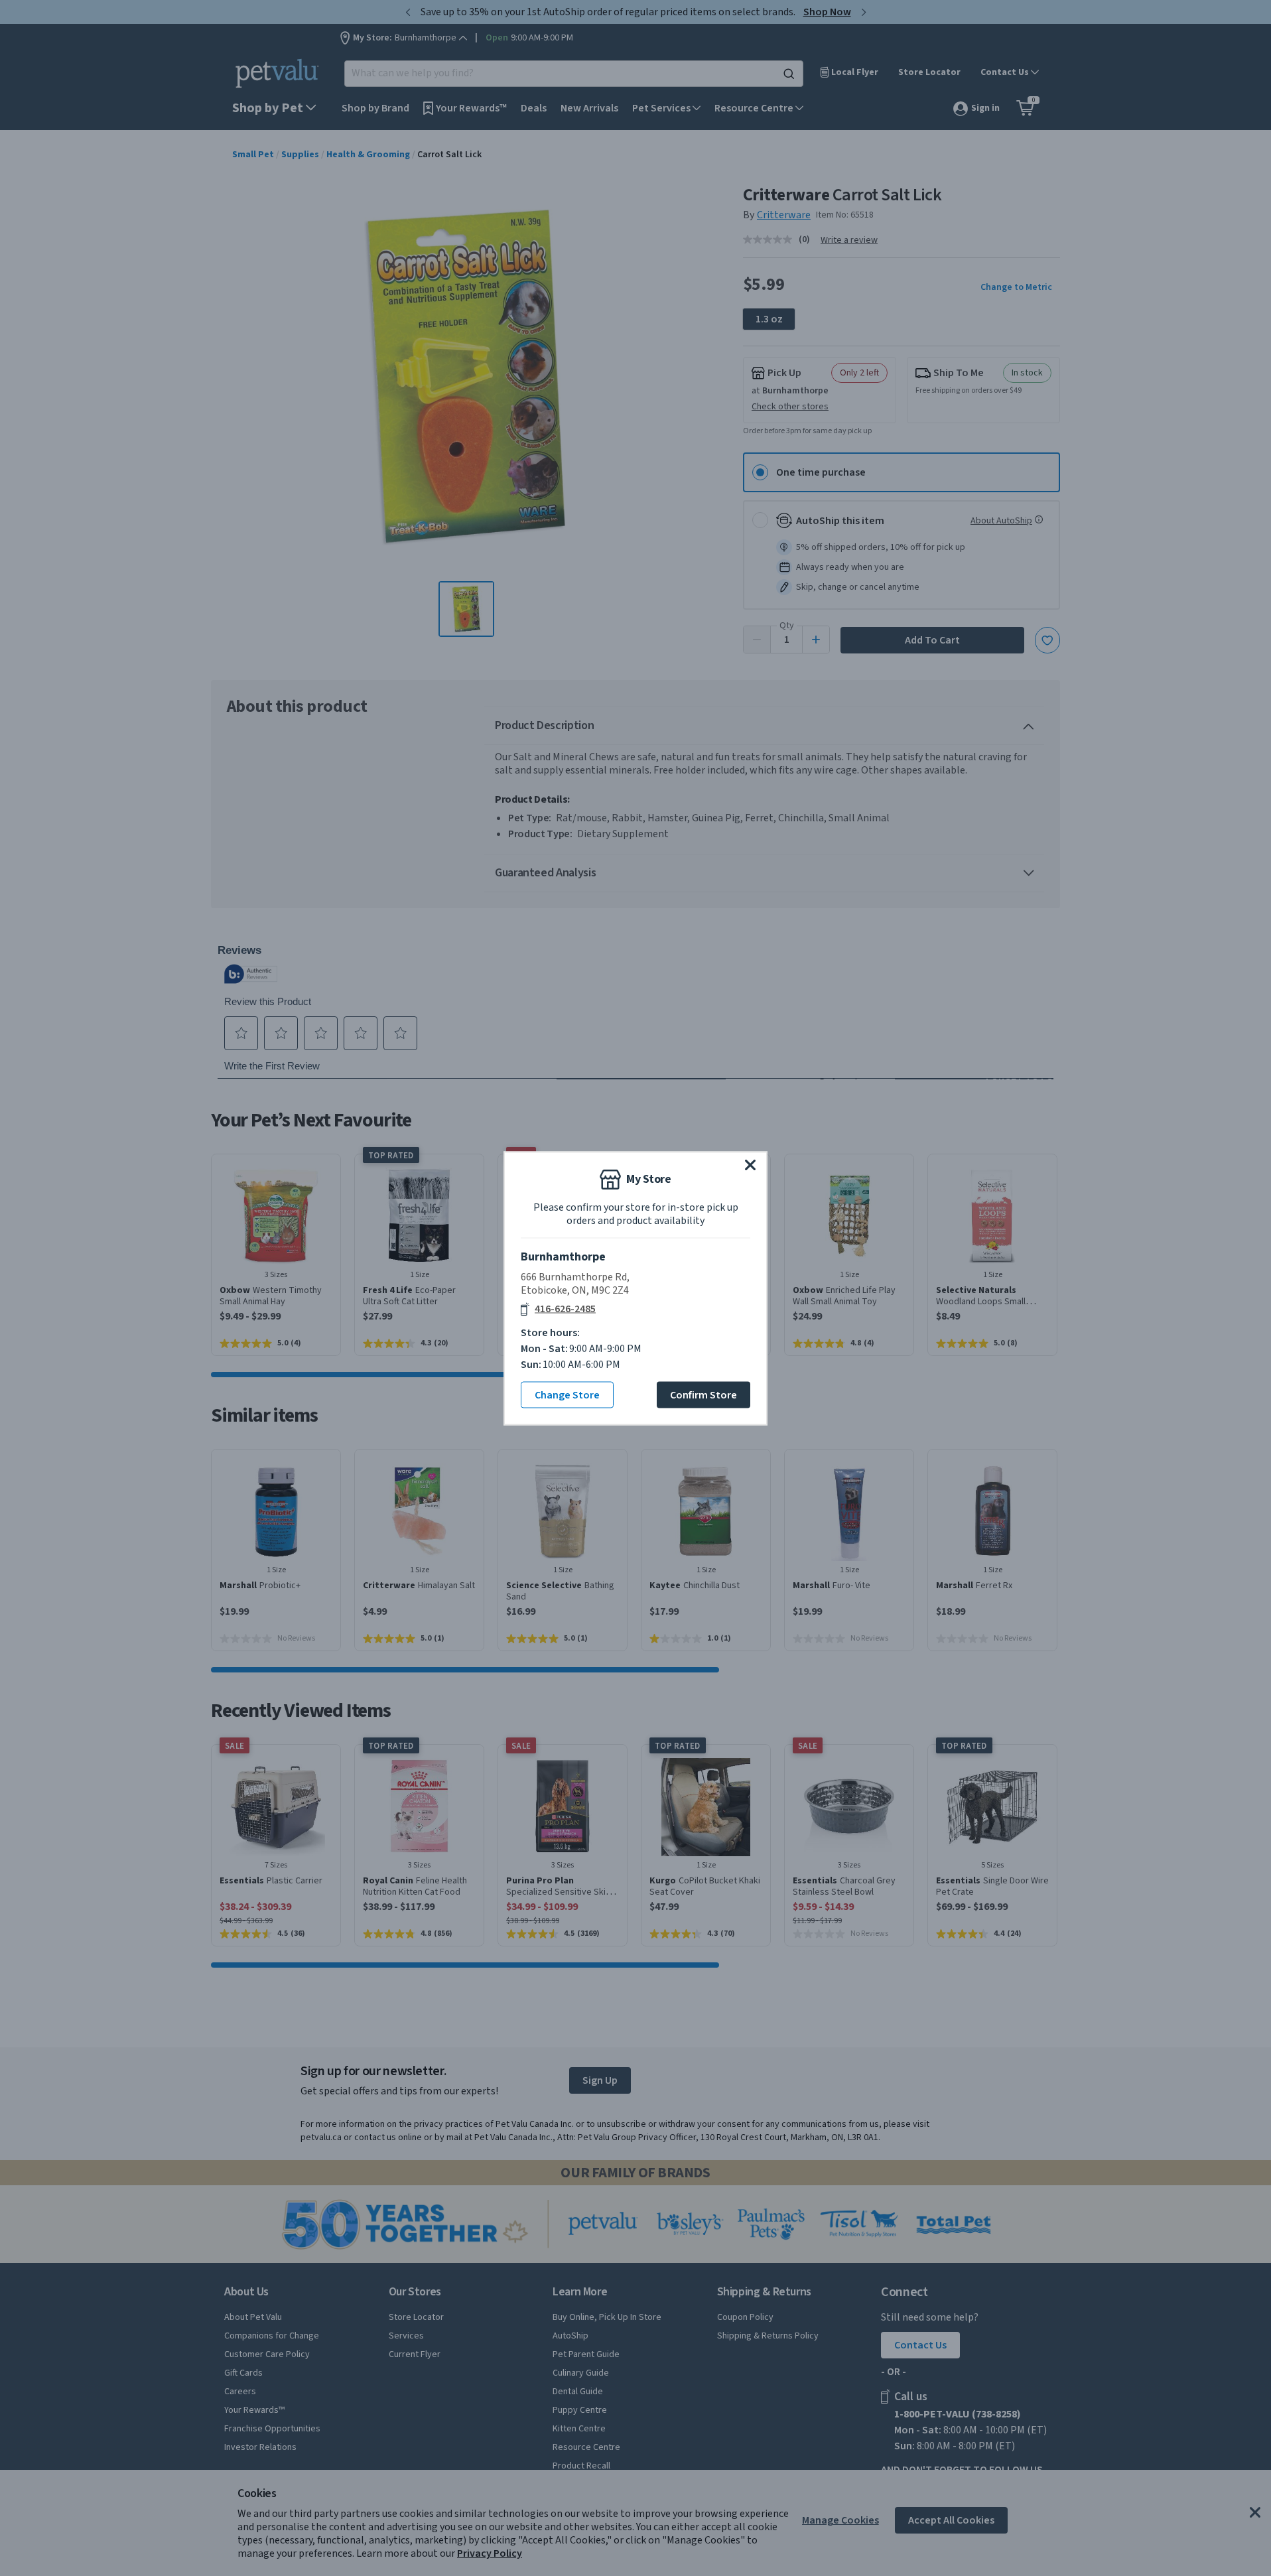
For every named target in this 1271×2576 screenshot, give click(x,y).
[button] (750, 1164)
